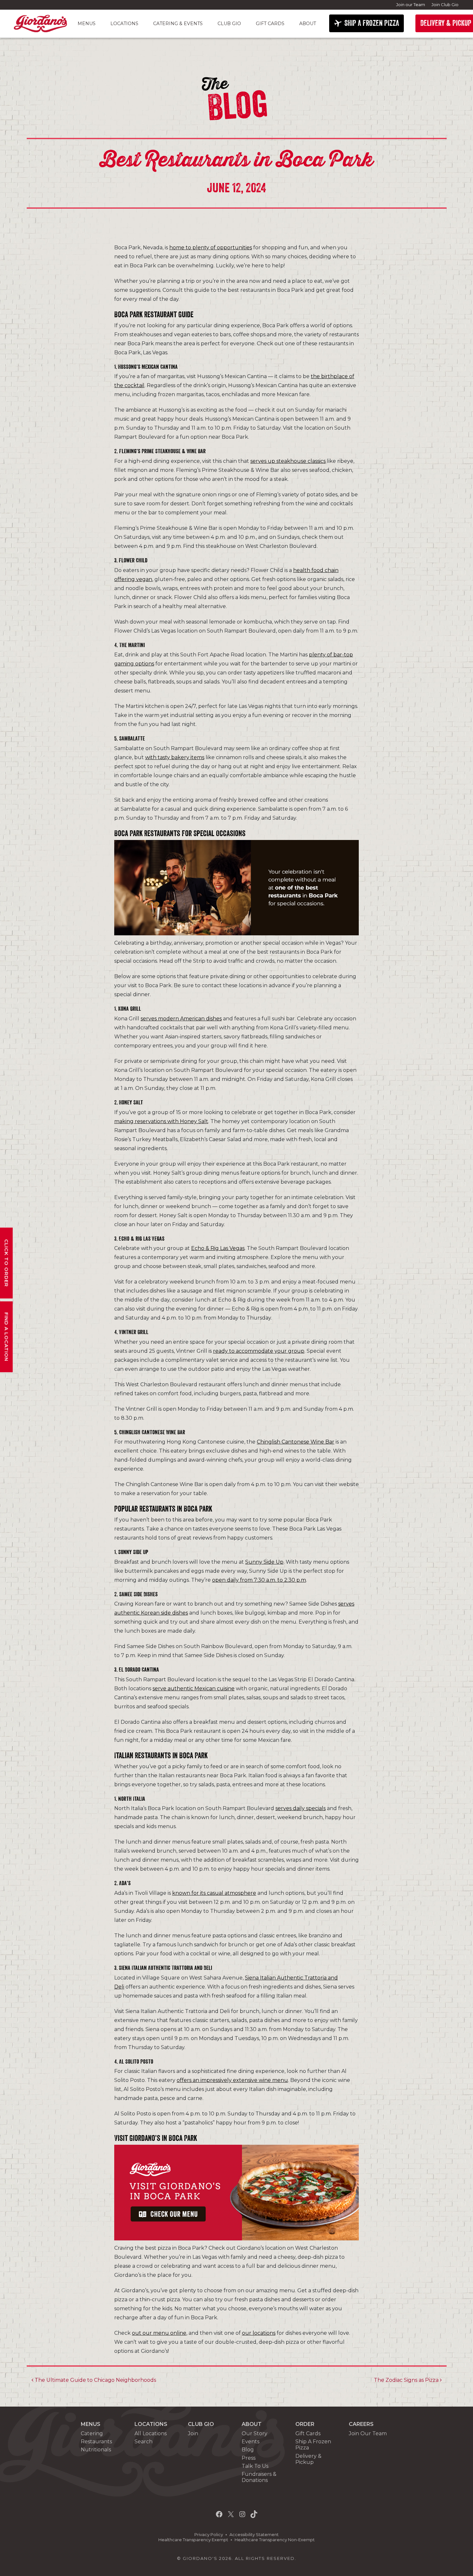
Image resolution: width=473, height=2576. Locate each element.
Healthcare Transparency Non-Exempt (275, 2540)
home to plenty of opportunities (211, 248)
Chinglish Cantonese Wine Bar (296, 1442)
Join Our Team (368, 2433)
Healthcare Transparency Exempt (193, 2540)
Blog (248, 2450)
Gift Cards (270, 24)
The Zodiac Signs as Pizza (407, 2380)
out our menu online (159, 2333)
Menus (87, 24)
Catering (92, 2433)
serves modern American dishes (181, 1019)
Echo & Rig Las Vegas (218, 1248)
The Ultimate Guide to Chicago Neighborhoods (95, 2380)
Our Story (255, 2433)
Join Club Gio (445, 5)
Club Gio (229, 24)
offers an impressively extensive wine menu (232, 2080)
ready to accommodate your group (259, 1351)
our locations (259, 2333)
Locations (124, 24)
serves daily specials (301, 1808)
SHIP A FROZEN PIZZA (372, 23)
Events (250, 2442)
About (308, 24)
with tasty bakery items (175, 757)
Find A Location (7, 1337)
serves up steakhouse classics (288, 461)
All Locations (151, 2433)
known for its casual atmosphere (214, 1893)
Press (249, 2458)
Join (193, 2433)
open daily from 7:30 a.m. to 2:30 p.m (259, 1580)
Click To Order (7, 1263)
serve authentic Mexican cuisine (194, 1689)
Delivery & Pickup (308, 2459)
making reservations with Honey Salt (161, 1121)
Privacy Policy (209, 2535)
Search (144, 2442)
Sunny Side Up (264, 1562)
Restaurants (96, 2442)
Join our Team (411, 5)
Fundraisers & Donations (259, 2477)
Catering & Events (178, 24)
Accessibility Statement (254, 2535)
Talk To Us (255, 2466)
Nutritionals (96, 2450)
